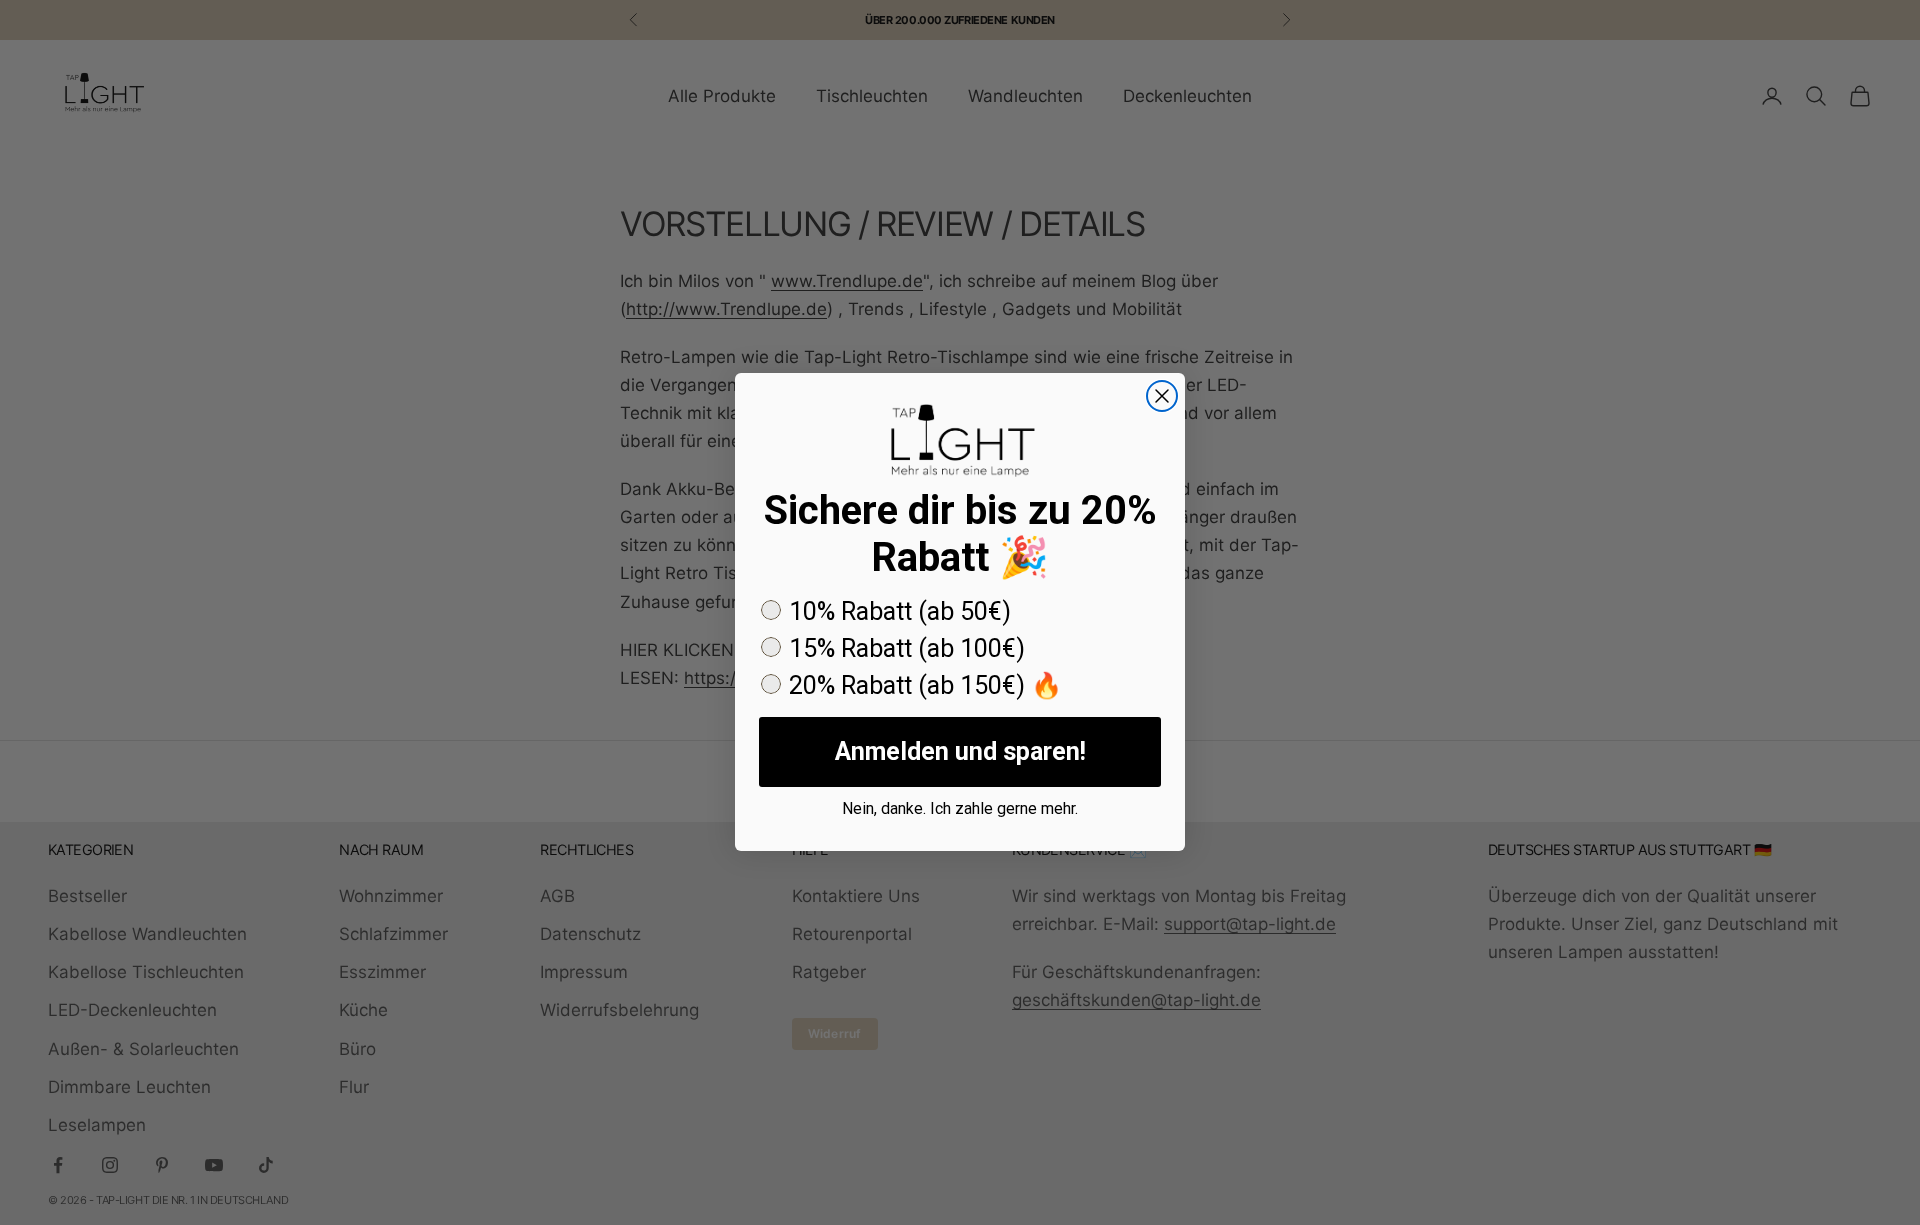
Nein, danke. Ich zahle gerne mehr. (960, 808)
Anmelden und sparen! (960, 751)
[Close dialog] (1162, 396)
